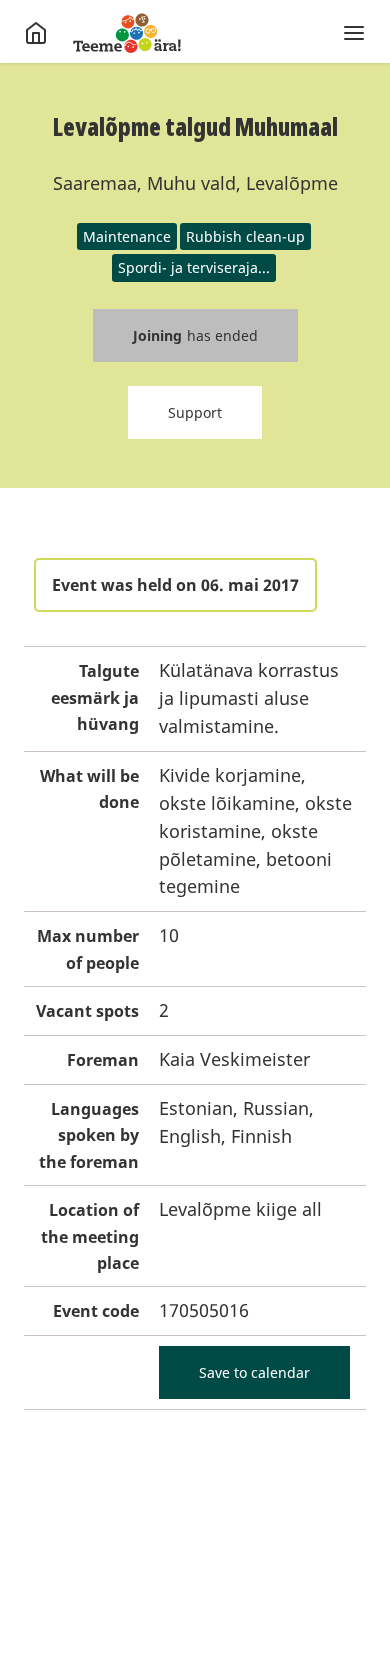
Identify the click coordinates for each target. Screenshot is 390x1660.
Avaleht (127, 33)
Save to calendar (254, 1372)
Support (195, 412)
